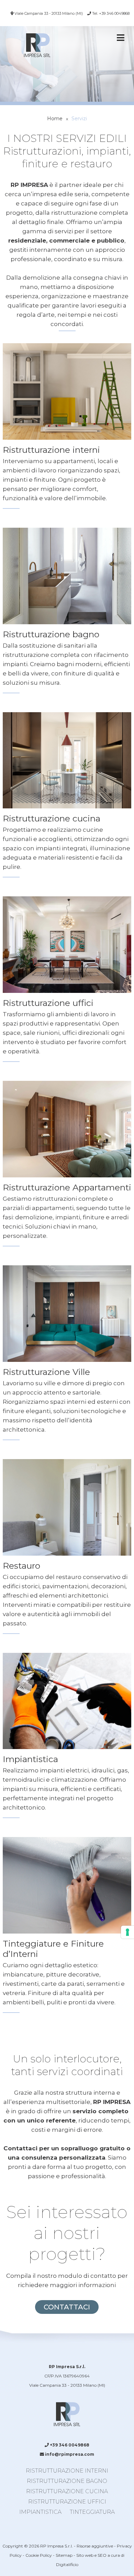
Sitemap (64, 2555)
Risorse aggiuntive (95, 2546)
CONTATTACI (67, 2307)
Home (55, 119)
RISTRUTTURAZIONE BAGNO (67, 2481)
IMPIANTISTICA (40, 2512)
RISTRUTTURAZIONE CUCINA (67, 2491)
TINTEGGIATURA (92, 2512)
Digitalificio (67, 2564)
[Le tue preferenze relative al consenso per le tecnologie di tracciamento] (127, 1932)
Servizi (79, 119)
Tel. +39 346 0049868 (110, 13)
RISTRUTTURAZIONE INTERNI (67, 2471)
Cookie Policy (39, 2555)
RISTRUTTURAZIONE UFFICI (67, 2502)
